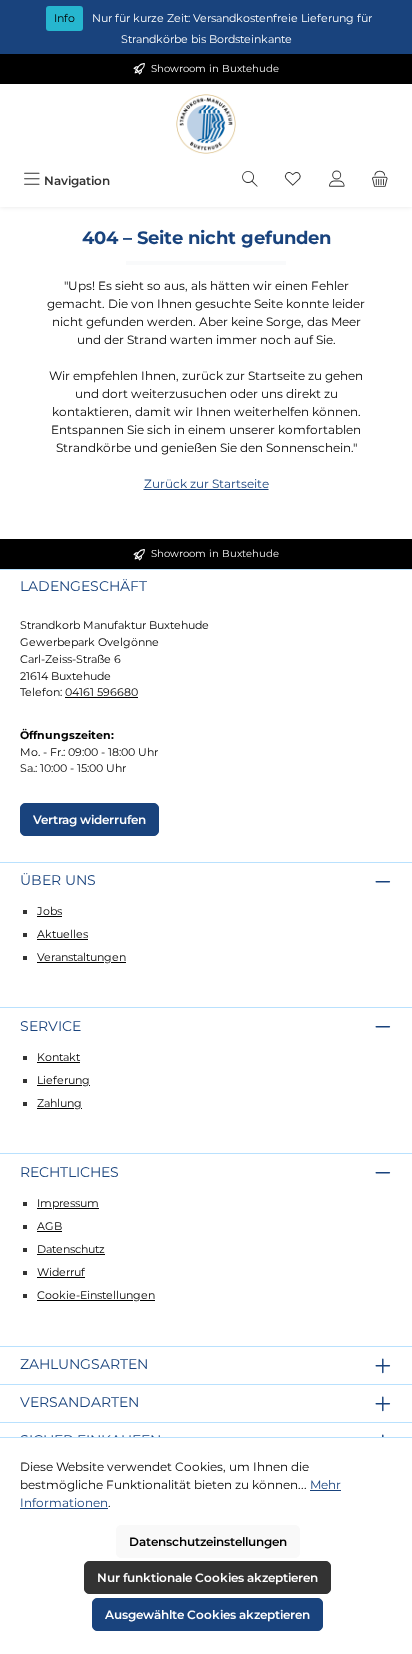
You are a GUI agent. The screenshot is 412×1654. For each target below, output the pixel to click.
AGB (49, 1226)
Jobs (49, 911)
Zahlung (59, 1103)
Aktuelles (62, 934)
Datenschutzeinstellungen (208, 1541)
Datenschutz (71, 1249)
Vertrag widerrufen (89, 819)
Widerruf (61, 1272)
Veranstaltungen (81, 957)
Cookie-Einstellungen (96, 1295)
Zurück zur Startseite (206, 483)
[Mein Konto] (337, 180)
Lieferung (63, 1080)
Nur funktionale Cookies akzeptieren (207, 1577)
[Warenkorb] (380, 180)
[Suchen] (250, 180)
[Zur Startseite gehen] (206, 124)
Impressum (68, 1203)
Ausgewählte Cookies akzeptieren (207, 1614)
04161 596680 (101, 692)
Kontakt (58, 1057)
